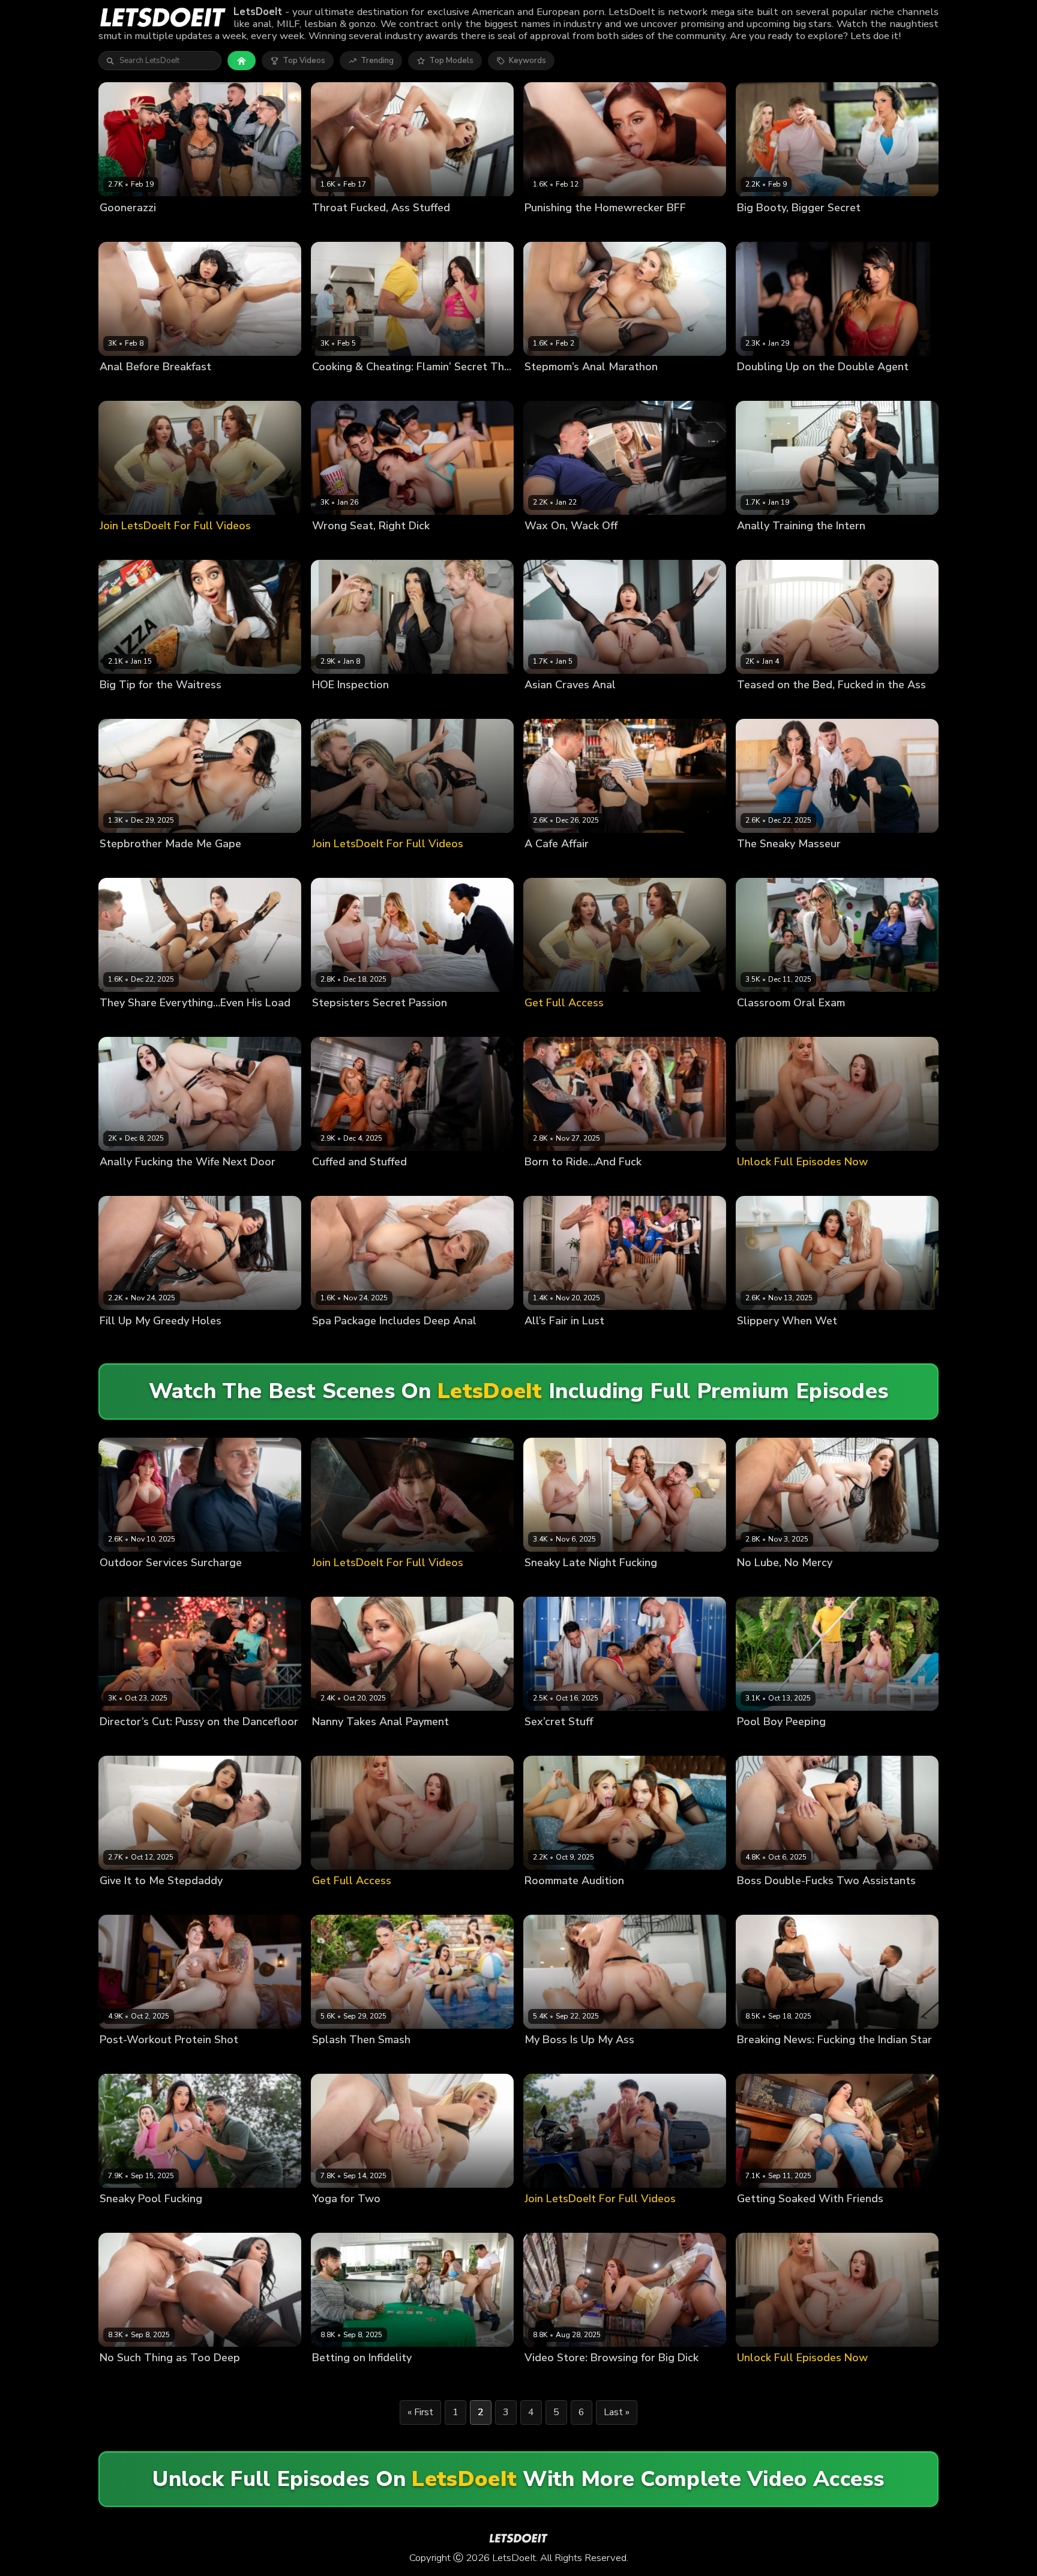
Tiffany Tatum (339, 1341)
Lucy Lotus (120, 1182)
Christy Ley (181, 1023)
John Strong (390, 2378)
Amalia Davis (549, 546)
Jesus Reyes (816, 2060)
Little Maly (226, 705)
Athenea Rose (127, 387)
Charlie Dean (183, 387)
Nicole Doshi (549, 705)
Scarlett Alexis (128, 864)
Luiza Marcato (126, 2219)
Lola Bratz (802, 2219)
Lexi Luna (118, 2060)
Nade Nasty (439, 2378)
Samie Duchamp (768, 864)
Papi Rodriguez (380, 546)
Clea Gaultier (550, 1341)
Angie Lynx (545, 864)
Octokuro (330, 546)
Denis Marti (179, 1901)
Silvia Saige (334, 228)
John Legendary (873, 2060)
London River (807, 1341)
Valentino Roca (445, 1182)
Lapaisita (800, 387)
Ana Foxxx (119, 2378)
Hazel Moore (336, 1023)
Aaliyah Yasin (763, 2060)
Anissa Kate (547, 1901)
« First (420, 2412)
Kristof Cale (228, 1023)
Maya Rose (847, 2219)
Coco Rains (758, 1742)
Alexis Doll (758, 387)
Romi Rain (387, 705)
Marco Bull (596, 2378)
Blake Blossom (603, 1901)
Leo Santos (179, 2219)
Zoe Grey (117, 1583)
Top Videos (304, 61)
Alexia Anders (764, 1901)
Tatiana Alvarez (381, 1182)
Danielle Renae (554, 387)
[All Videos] (242, 61)
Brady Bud (177, 228)
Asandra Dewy (128, 1023)
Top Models (451, 61)
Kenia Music (759, 228)
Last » (617, 2412)
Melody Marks (391, 1023)
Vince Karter (384, 228)
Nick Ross (380, 2219)
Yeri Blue (218, 228)
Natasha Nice (661, 1901)
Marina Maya (124, 705)
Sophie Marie (549, 2060)
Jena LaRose (123, 1341)
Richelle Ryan (551, 1583)
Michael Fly (807, 228)
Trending (377, 61)
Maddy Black (761, 705)
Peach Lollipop (340, 2060)
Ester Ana (756, 1023)
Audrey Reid (548, 2378)
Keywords (528, 61)
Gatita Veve (335, 2219)
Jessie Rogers (338, 705)
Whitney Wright (612, 228)
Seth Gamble (606, 1583)
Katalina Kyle (337, 1742)
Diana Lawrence (556, 1742)
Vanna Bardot (551, 228)
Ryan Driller (431, 387)
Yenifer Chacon (850, 387)
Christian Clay (829, 864)
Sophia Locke (338, 2378)
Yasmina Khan (126, 228)
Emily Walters (551, 1182)
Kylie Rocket (381, 387)
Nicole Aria (758, 546)
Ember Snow (819, 1901)
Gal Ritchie (333, 387)
